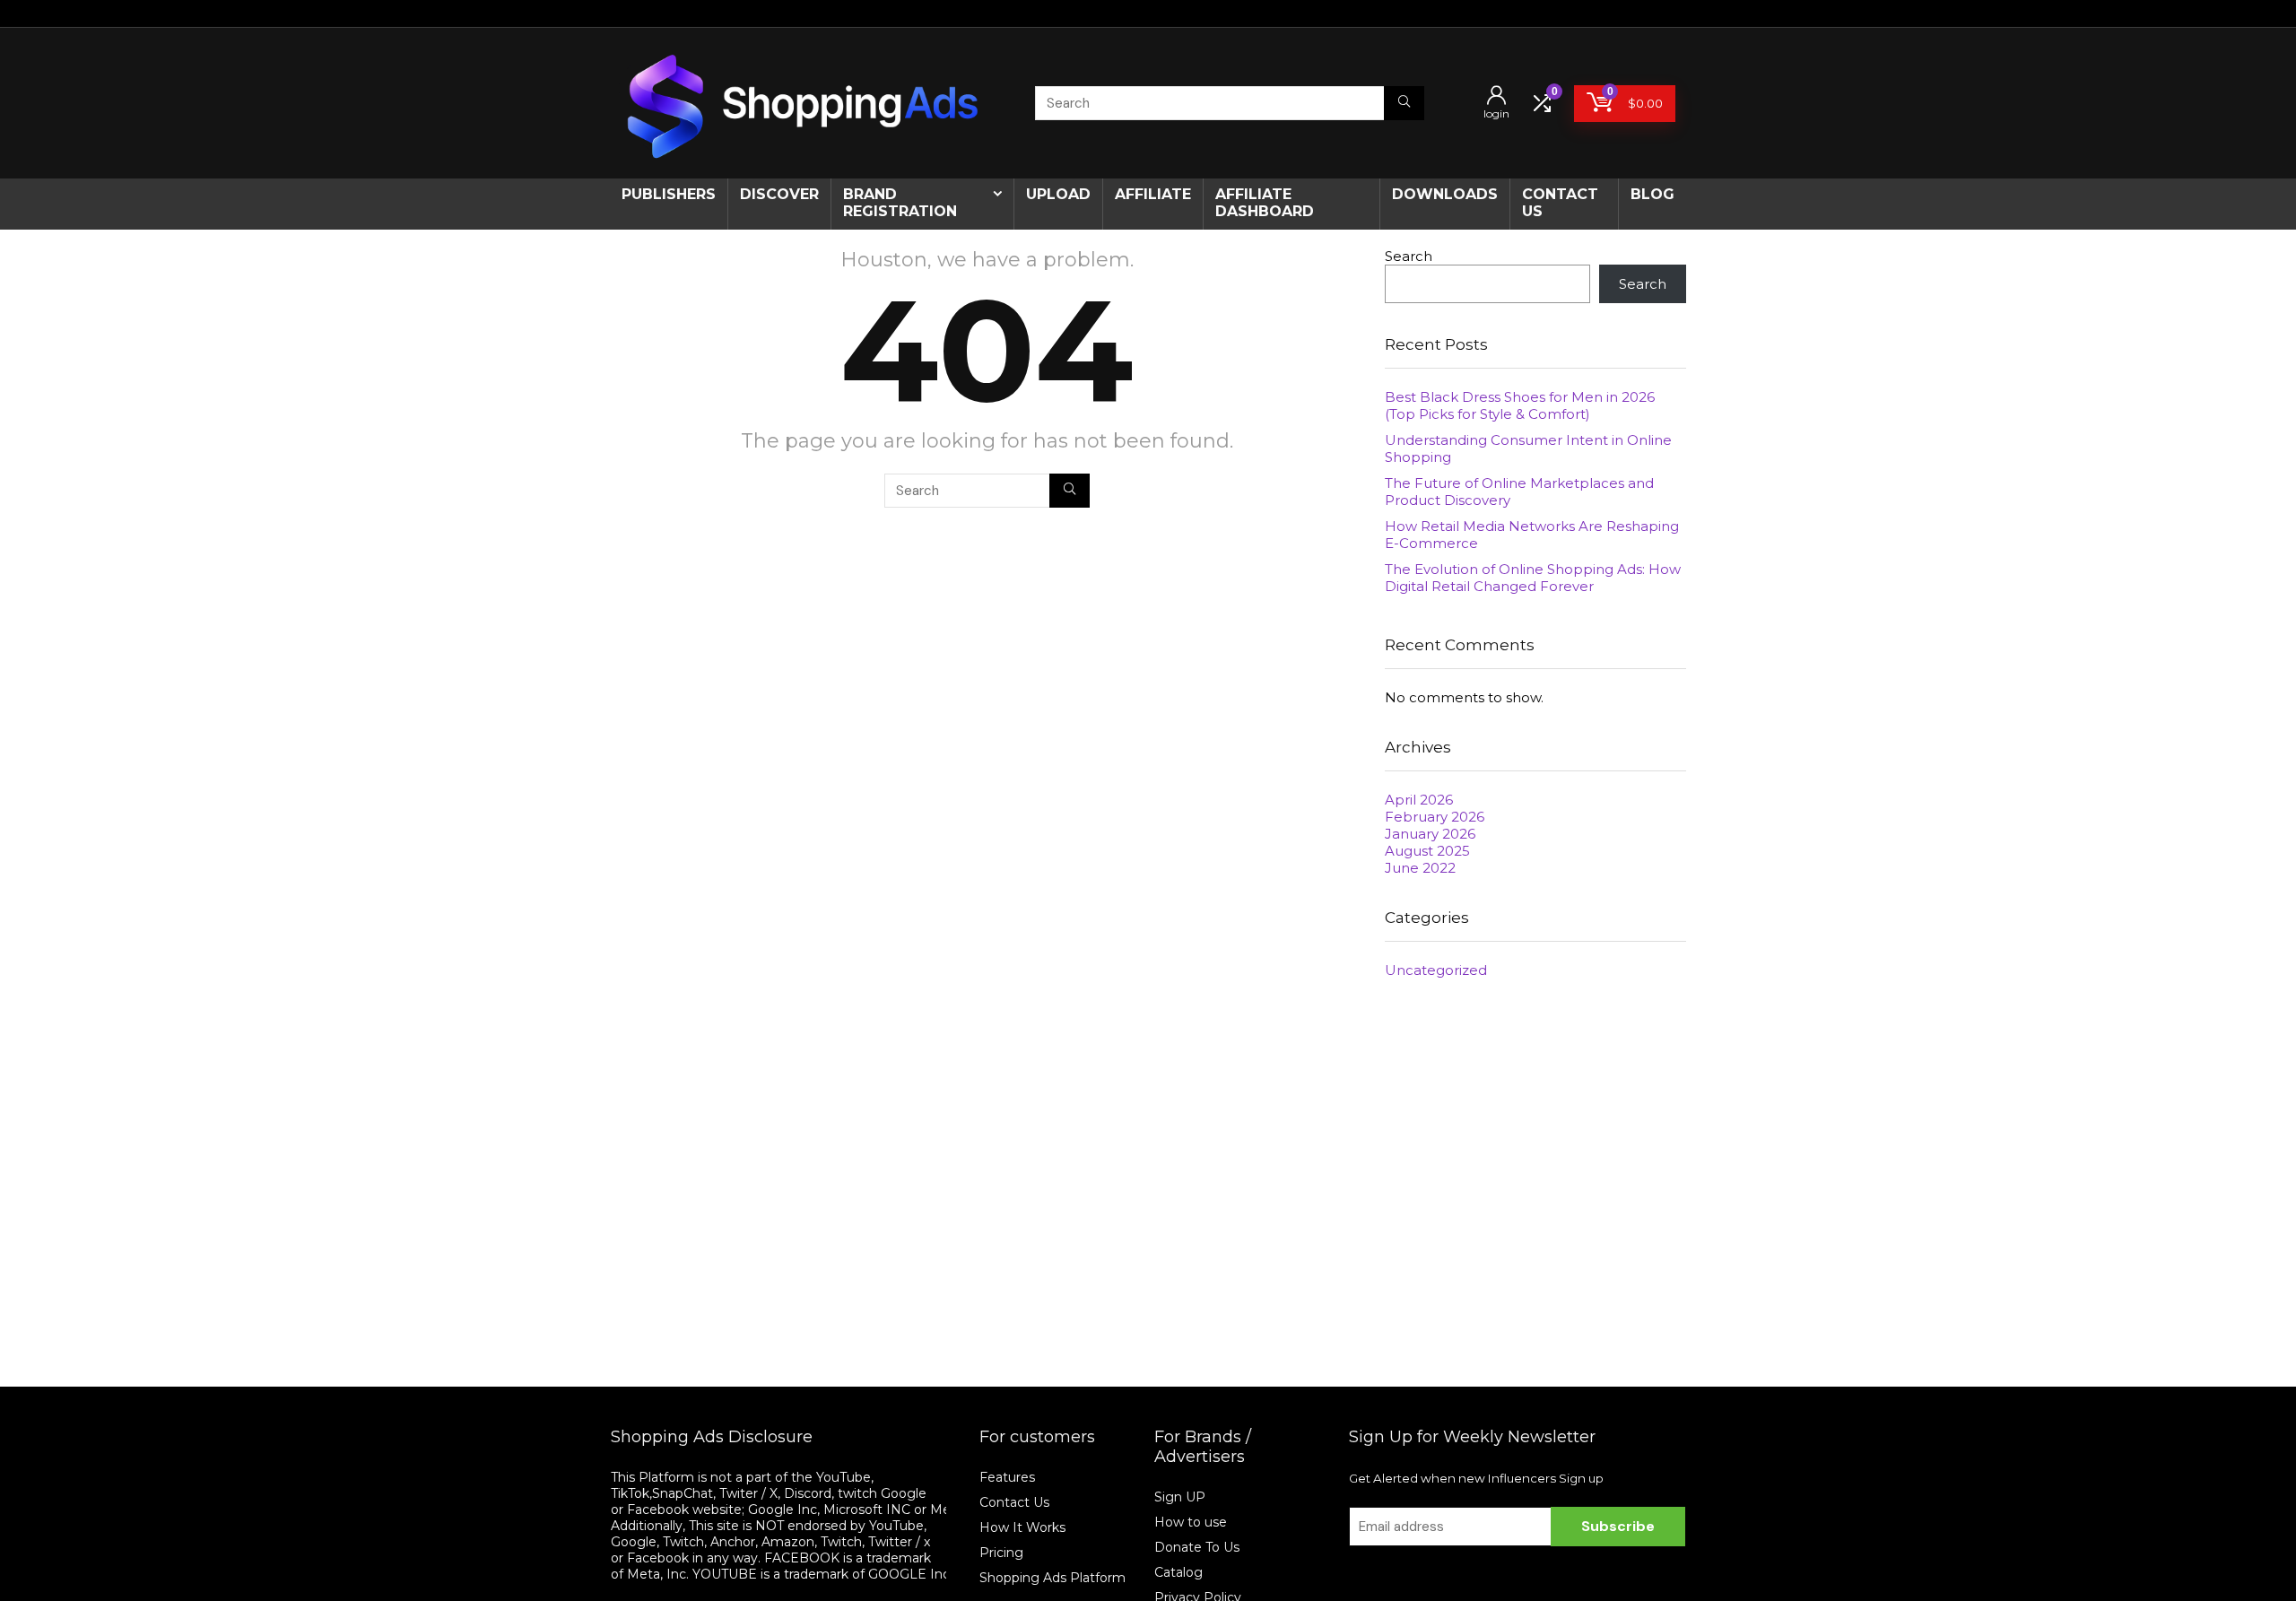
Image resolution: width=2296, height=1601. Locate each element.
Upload (1058, 194)
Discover (779, 194)
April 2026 (1419, 800)
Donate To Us (1197, 1547)
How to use (1191, 1522)
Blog (1652, 194)
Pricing (1001, 1553)
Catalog (1178, 1572)
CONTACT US (1560, 203)
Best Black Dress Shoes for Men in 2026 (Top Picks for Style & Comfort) (1520, 405)
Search (1409, 256)
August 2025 (1427, 851)
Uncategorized (1436, 970)
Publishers (669, 194)
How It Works (1024, 1527)
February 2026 (1435, 817)
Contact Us (1014, 1502)
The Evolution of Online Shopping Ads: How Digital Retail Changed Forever (1533, 578)
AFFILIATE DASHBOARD (1265, 203)
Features (1007, 1477)
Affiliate (1153, 194)
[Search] (1404, 103)
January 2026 (1430, 834)
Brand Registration (900, 203)
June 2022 (1420, 868)
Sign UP (1180, 1497)
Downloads (1445, 194)
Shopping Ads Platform (1052, 1578)
